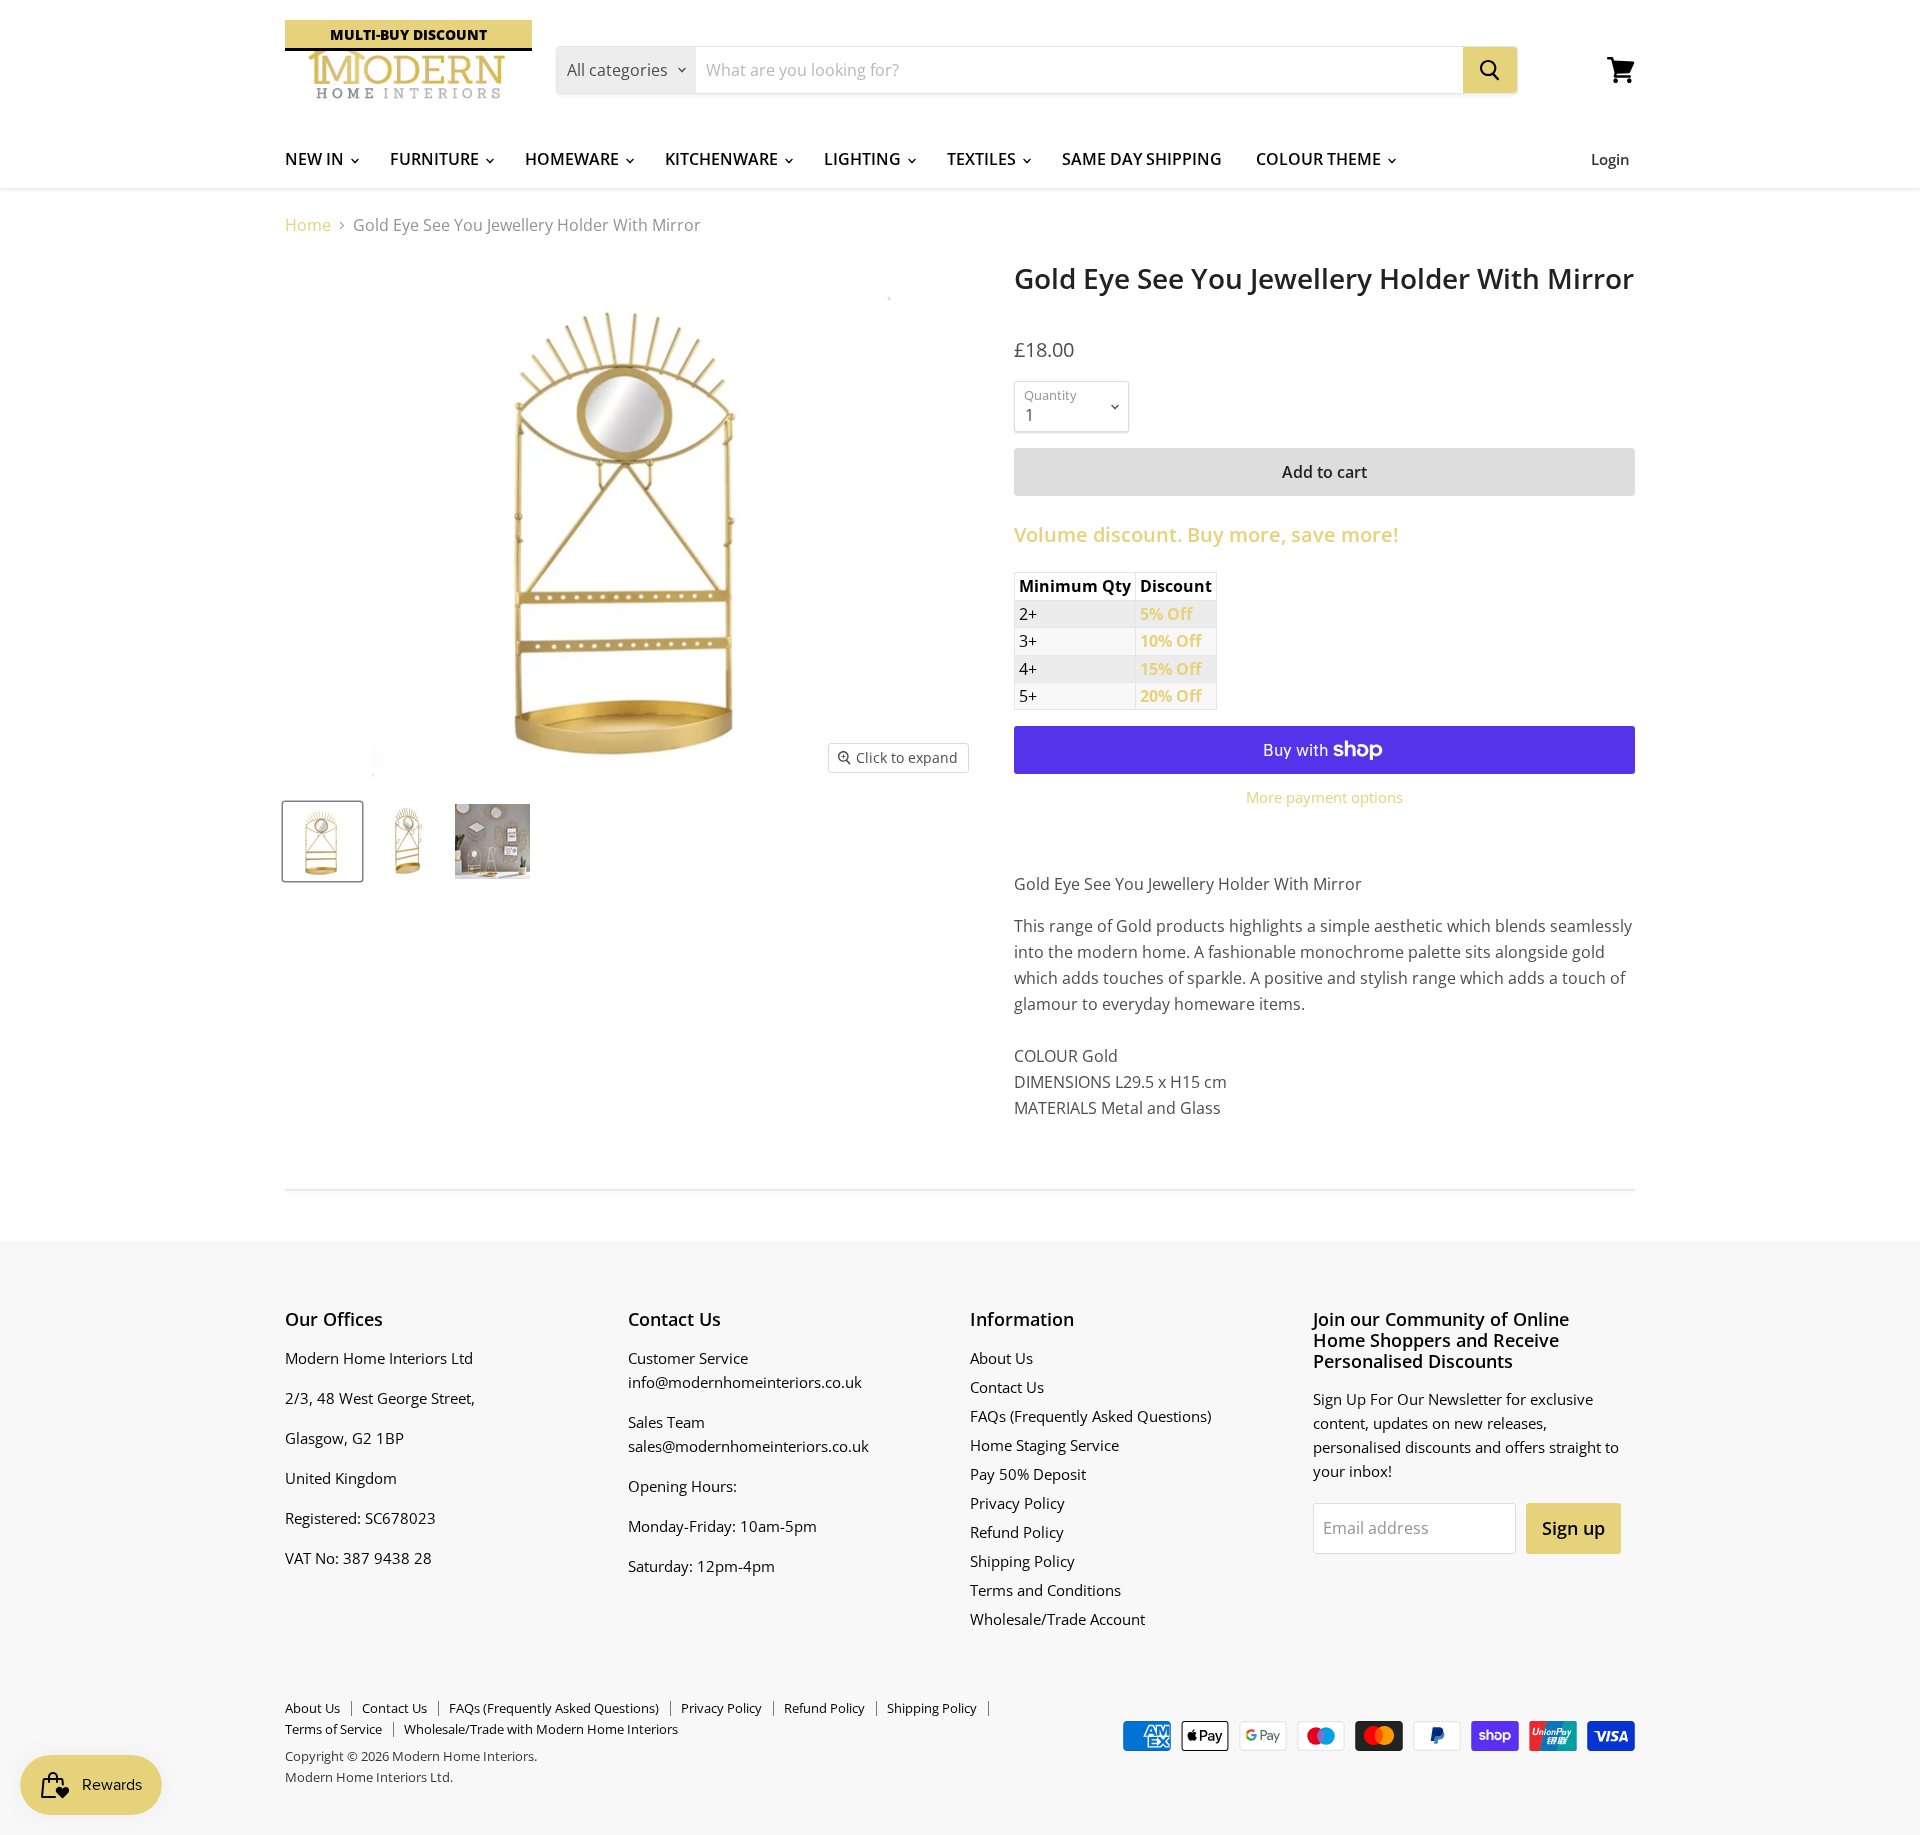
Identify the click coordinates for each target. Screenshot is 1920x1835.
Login (1610, 159)
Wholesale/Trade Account (1057, 1619)
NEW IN (316, 159)
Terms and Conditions (1045, 1590)
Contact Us (1007, 1387)
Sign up (1573, 1528)
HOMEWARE (574, 159)
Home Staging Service (1044, 1445)
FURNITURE (436, 159)
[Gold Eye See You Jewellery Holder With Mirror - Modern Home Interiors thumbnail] (322, 841)
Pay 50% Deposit (1028, 1474)
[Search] (1490, 70)
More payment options (1324, 797)
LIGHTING (864, 159)
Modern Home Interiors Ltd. (369, 1777)
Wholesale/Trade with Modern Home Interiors (541, 1729)
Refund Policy (1017, 1532)
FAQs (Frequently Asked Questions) (1090, 1416)
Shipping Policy (1022, 1561)
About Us (1001, 1358)
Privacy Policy (1017, 1503)
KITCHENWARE (723, 159)
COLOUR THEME (1320, 159)
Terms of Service (333, 1729)
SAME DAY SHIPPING (1142, 159)
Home (308, 225)
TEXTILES (983, 159)
